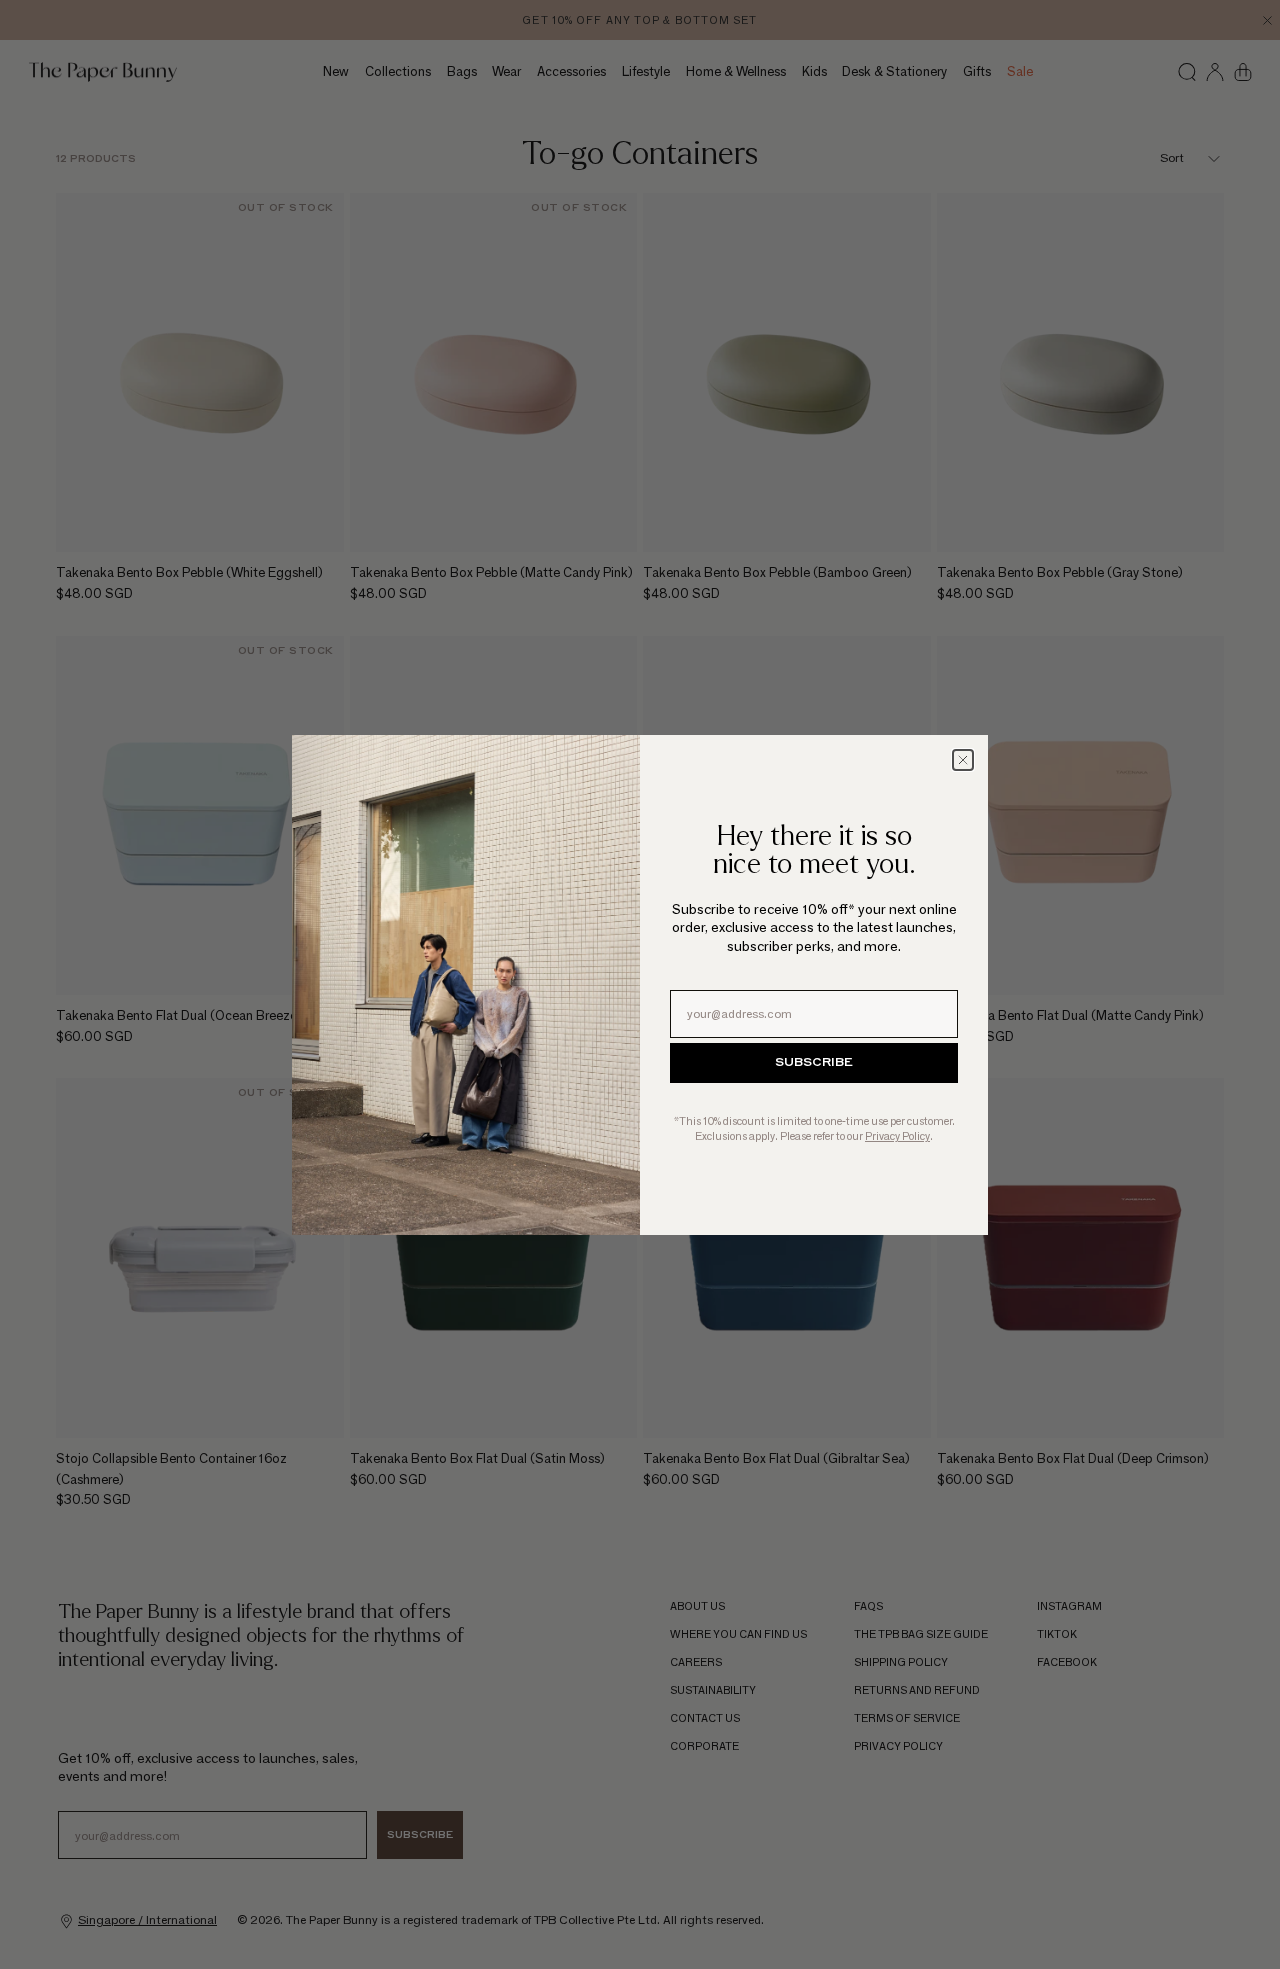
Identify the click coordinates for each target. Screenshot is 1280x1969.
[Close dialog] (963, 760)
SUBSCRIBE (814, 1063)
